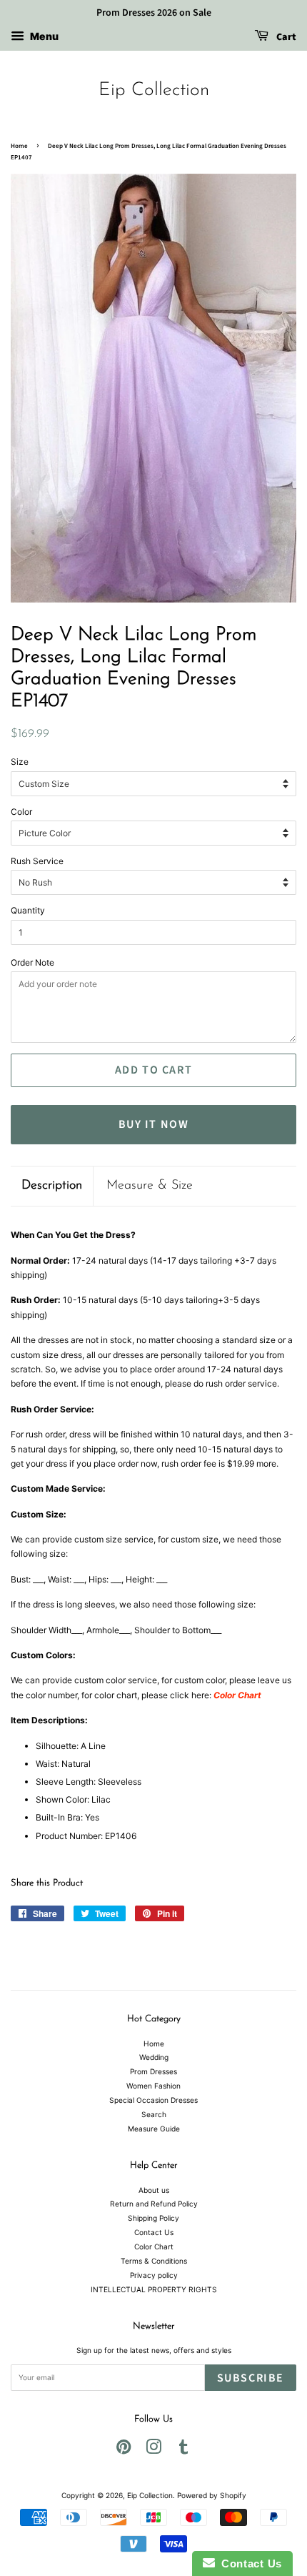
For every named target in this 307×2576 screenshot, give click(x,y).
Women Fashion (153, 2086)
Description (52, 1186)
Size (20, 762)
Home (19, 146)
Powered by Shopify (212, 2495)
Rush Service (37, 861)
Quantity (28, 910)
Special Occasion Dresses (153, 2100)
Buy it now (154, 1124)
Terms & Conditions (154, 2261)
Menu (43, 36)
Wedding (154, 2057)
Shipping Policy (153, 2218)
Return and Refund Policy (154, 2204)
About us (154, 2190)
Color (21, 812)
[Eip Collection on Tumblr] (183, 2450)
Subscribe (251, 2378)
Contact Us (154, 2232)
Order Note (32, 962)
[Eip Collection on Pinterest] (124, 2450)
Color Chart (154, 2246)
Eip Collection (154, 90)
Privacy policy (154, 2275)
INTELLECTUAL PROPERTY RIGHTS (154, 2289)
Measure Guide (154, 2129)
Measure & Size (150, 1186)
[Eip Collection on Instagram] (153, 2450)
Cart (285, 37)
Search (154, 2114)
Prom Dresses (153, 2071)
